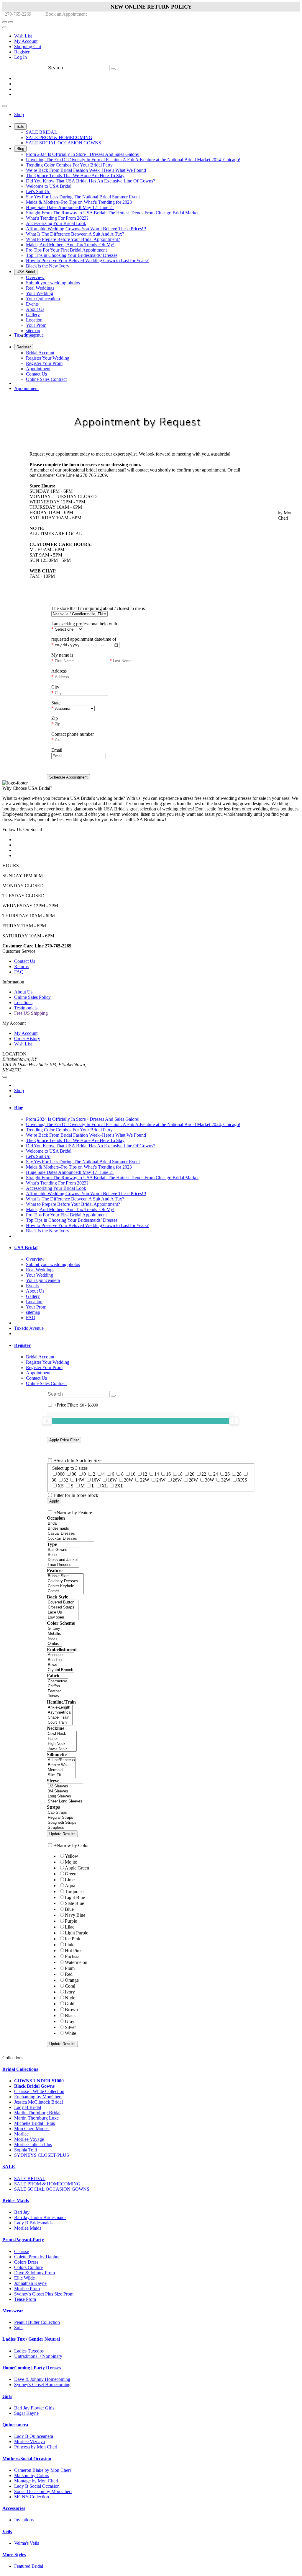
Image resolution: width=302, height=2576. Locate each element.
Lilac (70, 1927)
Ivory (70, 1992)
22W (145, 1480)
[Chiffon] (58, 1686)
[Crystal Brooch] (60, 1670)
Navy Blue (75, 1915)
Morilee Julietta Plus (33, 2145)
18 (180, 1474)
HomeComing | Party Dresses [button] (32, 2368)
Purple (71, 1921)
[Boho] (63, 1555)
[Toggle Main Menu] (5, 106)
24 (216, 1474)
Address (59, 671)
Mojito (71, 1862)
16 (168, 1474)
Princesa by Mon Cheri (36, 2447)
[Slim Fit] (61, 1775)
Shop (19, 1090)
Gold (70, 2004)
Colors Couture (28, 2267)
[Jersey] (58, 1696)
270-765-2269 (17, 14)
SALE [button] (9, 2167)
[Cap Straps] (62, 1813)
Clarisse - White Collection (39, 2091)
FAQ (19, 972)
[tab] (157, 1108)
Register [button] (22, 1345)
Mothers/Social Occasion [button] (27, 2459)
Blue (69, 1909)
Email (57, 750)
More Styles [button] (14, 2555)
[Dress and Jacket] (63, 1560)
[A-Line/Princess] (61, 1760)
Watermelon (76, 1962)
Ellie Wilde (24, 2278)
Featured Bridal (29, 2566)
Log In (20, 57)
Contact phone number (73, 734)
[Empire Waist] (61, 1765)
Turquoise (74, 1891)
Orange (72, 1980)
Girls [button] (7, 2396)
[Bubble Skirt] (65, 1576)
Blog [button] (19, 1108)
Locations (23, 1002)
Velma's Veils (27, 2543)
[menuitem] (157, 36)
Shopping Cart (28, 47)
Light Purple (77, 1933)
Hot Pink (73, 1951)
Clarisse (22, 2251)
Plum (70, 1968)
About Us (23, 992)
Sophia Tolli (26, 2150)
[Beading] (60, 1660)
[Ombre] (54, 1644)
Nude (70, 1998)
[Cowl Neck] (62, 1734)
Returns (21, 966)
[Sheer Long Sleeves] (65, 1801)
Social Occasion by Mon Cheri (43, 2491)
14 (157, 1474)
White (70, 2033)
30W (210, 1480)
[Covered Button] (63, 1602)
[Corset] (65, 1591)
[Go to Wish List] (11, 22)
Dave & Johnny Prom (35, 2273)
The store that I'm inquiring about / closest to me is (98, 608)
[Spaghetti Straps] (62, 1823)
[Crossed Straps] (63, 1607)
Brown (71, 2010)
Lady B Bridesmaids (33, 2223)
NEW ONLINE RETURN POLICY (151, 7)
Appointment (26, 388)
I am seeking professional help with (84, 624)
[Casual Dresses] (70, 1534)
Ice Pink (73, 1939)
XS (61, 1486)
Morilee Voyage (29, 2139)
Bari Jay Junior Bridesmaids (40, 2217)
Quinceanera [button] (15, 2425)
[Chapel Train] (60, 1718)
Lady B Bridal (28, 2107)
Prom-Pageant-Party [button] (23, 2240)
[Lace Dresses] (63, 1565)
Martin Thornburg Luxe (36, 2118)
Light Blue (75, 1897)
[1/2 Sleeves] (65, 1786)
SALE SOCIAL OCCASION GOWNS (52, 2189)
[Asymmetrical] (60, 1713)
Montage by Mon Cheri (36, 2481)
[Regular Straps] (62, 1818)
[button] (19, 114)
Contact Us (25, 961)
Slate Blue (74, 1903)
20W (128, 1480)
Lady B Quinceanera (34, 2436)
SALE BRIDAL (30, 2178)
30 (54, 1480)
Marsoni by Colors (32, 2475)
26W (177, 1480)
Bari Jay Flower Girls (34, 2408)
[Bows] (60, 1665)
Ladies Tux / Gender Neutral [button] (31, 2339)
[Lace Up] (63, 1612)
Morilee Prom (27, 2289)
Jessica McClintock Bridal (38, 2102)
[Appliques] (60, 1655)
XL (105, 1486)
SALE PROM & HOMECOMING (47, 2184)
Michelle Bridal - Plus (35, 2123)
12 (145, 1474)
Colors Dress (26, 2262)
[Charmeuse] (58, 1681)
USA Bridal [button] (26, 1248)
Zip (55, 718)
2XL (119, 1486)
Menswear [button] (13, 2311)
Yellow (72, 1856)
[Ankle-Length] (60, 1708)
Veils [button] (7, 2532)
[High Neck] (62, 1744)
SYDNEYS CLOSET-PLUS (42, 2155)
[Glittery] (54, 1629)
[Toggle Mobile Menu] (5, 1077)
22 (204, 1474)
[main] (151, 588)
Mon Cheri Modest (32, 2129)
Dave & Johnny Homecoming (42, 2379)
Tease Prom (25, 2299)
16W (96, 1480)
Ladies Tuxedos (29, 2351)
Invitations (24, 2520)
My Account (26, 41)
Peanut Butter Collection (37, 2322)
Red (69, 1974)
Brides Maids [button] (16, 2201)
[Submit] (113, 69)
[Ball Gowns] (63, 1550)
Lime (70, 1880)
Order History (27, 1039)
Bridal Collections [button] (20, 2069)
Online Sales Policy (32, 997)
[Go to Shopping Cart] (5, 22)
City (55, 687)
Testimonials (26, 1008)
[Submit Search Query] (113, 1396)
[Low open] (63, 1617)
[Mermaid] (61, 1770)
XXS (242, 1480)
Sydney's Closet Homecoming (42, 2385)
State (56, 703)
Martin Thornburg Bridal (37, 2113)
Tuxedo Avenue (29, 1328)
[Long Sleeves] (65, 1796)
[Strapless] (62, 1828)
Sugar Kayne (26, 2413)
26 (227, 1474)
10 (133, 1474)
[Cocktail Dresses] (70, 1539)
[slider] (47, 1421)
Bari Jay (22, 2212)
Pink (69, 1945)
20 (192, 1474)
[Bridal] (70, 1524)
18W (112, 1480)
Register (22, 52)
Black (70, 2015)
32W (226, 1480)
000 (61, 1474)
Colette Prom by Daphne (37, 2257)
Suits (19, 2328)
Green (71, 1874)
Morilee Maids (28, 2228)
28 (239, 1474)
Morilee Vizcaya (29, 2442)
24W (161, 1480)
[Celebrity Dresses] (65, 1581)
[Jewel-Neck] (62, 1749)
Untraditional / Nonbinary (38, 2356)
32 (66, 1480)
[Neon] (54, 1639)
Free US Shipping (31, 1013)
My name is (62, 655)
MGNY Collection (32, 2497)
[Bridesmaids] (70, 1529)
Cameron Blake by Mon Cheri (42, 2470)
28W (193, 1480)
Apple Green (77, 1868)
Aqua (70, 1886)
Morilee (21, 2134)
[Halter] (62, 1739)
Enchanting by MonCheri (38, 2097)
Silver (70, 2027)
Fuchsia (72, 1956)
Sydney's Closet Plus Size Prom (44, 2294)
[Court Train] (60, 1723)
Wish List (23, 36)
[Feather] (58, 1691)
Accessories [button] (14, 2508)
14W (80, 1480)
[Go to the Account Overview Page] (5, 27)
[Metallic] (54, 1634)
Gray (70, 2021)
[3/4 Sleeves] (65, 1791)
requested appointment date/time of (84, 639)
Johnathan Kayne (30, 2283)
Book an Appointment (65, 14)
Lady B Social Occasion (37, 2486)
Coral (70, 1986)
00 (74, 1474)
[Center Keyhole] (65, 1586)
